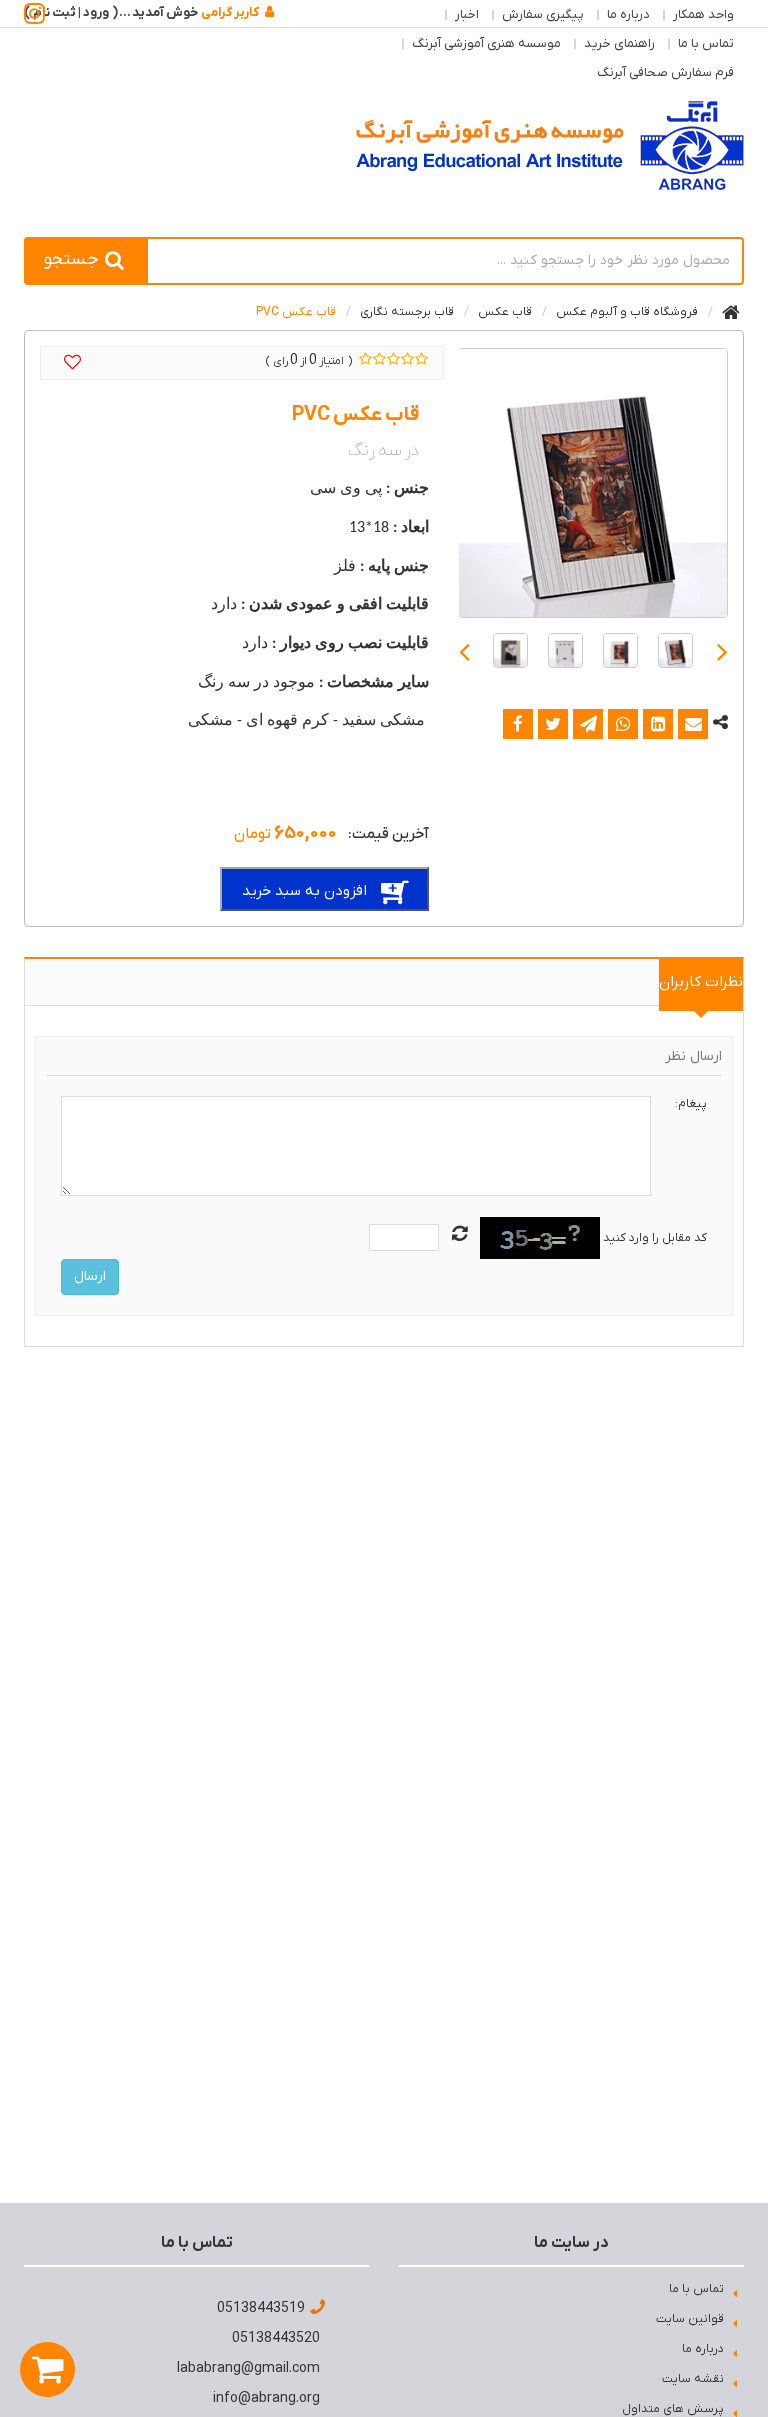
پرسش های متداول (673, 2409)
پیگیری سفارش (543, 14)
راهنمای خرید (619, 43)
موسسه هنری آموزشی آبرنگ (486, 43)
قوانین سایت (690, 2319)
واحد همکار (703, 14)
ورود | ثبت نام (71, 12)
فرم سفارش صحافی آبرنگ (665, 72)
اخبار (467, 14)
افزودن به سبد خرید (304, 891)
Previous (722, 650)
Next (464, 650)
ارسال (90, 1276)
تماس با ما (706, 43)
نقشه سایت (693, 2379)
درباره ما (628, 14)
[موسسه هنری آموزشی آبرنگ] (550, 145)
